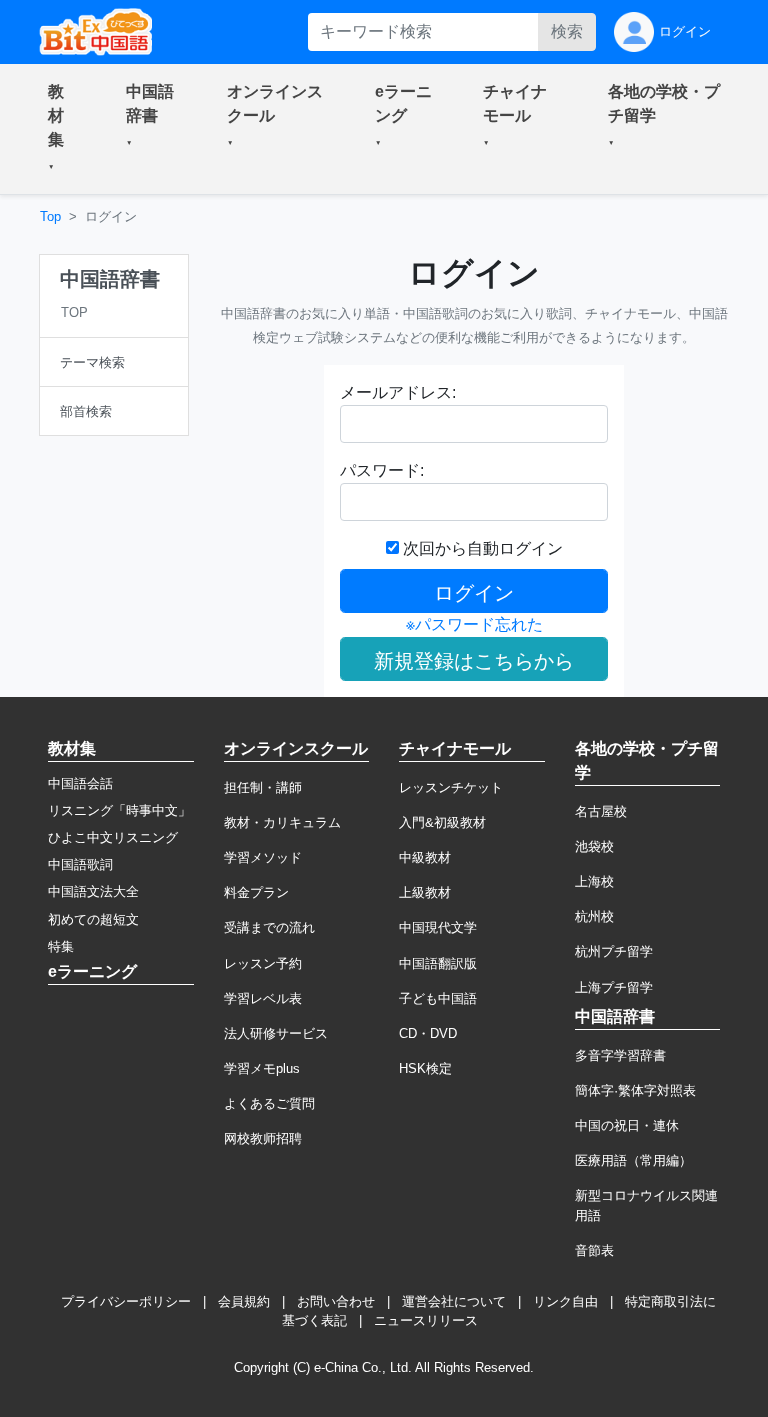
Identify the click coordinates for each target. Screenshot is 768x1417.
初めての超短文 (93, 919)
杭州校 (594, 916)
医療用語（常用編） (633, 1160)
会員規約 (244, 1301)
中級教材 (425, 857)
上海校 (594, 881)
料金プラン (256, 892)
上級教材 (425, 892)
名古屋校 (601, 811)
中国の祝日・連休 (627, 1125)
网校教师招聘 (263, 1138)
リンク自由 (565, 1301)
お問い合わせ (336, 1301)
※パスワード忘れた (474, 624)
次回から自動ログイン (481, 548)
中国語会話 (80, 783)
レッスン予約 (263, 963)
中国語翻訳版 (438, 963)
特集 (61, 946)
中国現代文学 (438, 927)
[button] (63, 129)
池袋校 (594, 846)
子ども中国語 (438, 998)
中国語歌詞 (80, 864)
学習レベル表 (263, 998)
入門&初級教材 (442, 822)
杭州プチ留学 (614, 951)
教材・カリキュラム (282, 822)
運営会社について (454, 1301)
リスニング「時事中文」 (119, 810)
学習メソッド (263, 857)
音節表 (594, 1250)
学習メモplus (262, 1068)
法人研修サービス (276, 1033)
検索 (567, 31)
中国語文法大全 (93, 891)
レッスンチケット (451, 787)
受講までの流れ (269, 927)
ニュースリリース (426, 1320)
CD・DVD (428, 1033)
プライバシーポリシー (126, 1301)
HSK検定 (425, 1068)
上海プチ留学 (614, 987)
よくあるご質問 (269, 1103)
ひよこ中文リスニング (113, 837)
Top (50, 216)
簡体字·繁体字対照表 (635, 1090)
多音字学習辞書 (620, 1055)
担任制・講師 (263, 787)
